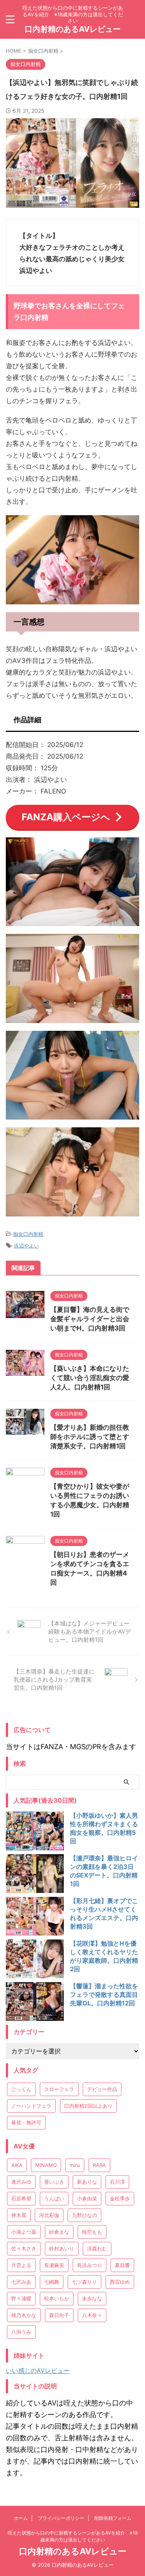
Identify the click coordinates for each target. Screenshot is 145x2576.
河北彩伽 (49, 2215)
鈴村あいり (62, 2248)
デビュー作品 (102, 2089)
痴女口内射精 (28, 1234)
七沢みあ (21, 2282)
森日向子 (59, 2315)
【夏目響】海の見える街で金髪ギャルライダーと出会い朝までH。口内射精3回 (90, 1319)
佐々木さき (24, 2248)
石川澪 (117, 2182)
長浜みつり (90, 2265)
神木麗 (19, 2215)
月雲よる (21, 2265)
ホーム (21, 2518)
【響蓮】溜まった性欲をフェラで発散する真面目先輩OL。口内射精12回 (104, 1995)
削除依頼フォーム (113, 2518)
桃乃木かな (24, 2315)
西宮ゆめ (120, 2282)
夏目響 (122, 2265)
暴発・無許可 (26, 2122)
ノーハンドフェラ (31, 2106)
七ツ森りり (84, 2282)
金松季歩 (120, 2198)
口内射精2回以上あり (88, 2106)
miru (75, 2165)
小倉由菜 (87, 2198)
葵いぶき (54, 2182)
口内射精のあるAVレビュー (73, 29)
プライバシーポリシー (61, 2518)
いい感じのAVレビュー (38, 2371)
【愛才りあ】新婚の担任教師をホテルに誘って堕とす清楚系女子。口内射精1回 (90, 1437)
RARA (99, 2165)
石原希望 (21, 2198)
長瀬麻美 (54, 2265)
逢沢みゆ (21, 2182)
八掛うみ (21, 2332)
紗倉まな (59, 2232)
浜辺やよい (26, 1246)
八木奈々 (92, 2315)
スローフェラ (59, 2089)
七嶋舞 (52, 2282)
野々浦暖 (21, 2298)
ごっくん (21, 2089)
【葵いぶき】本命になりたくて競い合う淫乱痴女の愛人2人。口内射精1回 (90, 1378)
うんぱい (54, 2198)
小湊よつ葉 (24, 2232)
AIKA (17, 2165)
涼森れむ (97, 2248)
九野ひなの (84, 2215)
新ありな (87, 2182)
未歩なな (92, 2298)
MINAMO (46, 2165)
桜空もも (92, 2232)
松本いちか (57, 2298)
